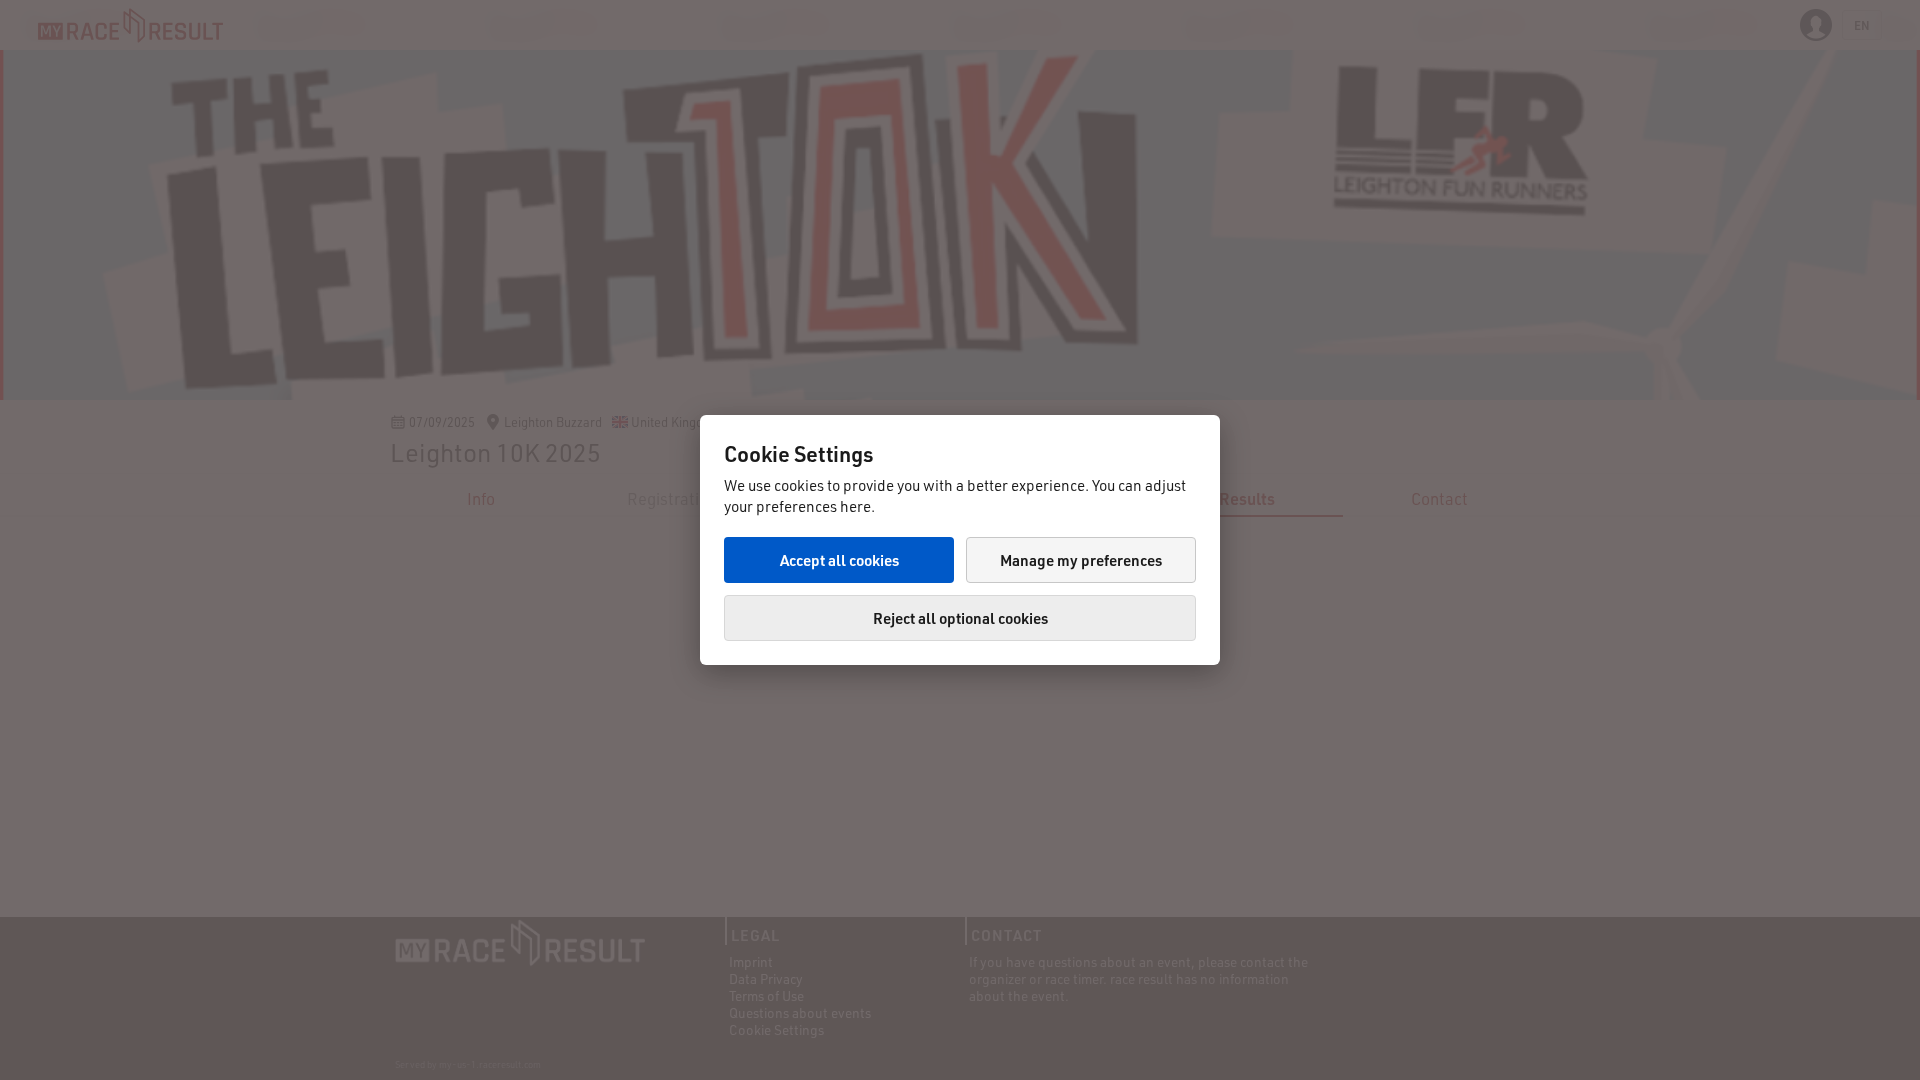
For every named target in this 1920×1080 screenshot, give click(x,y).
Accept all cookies (839, 560)
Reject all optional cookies (960, 618)
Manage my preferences (1081, 560)
